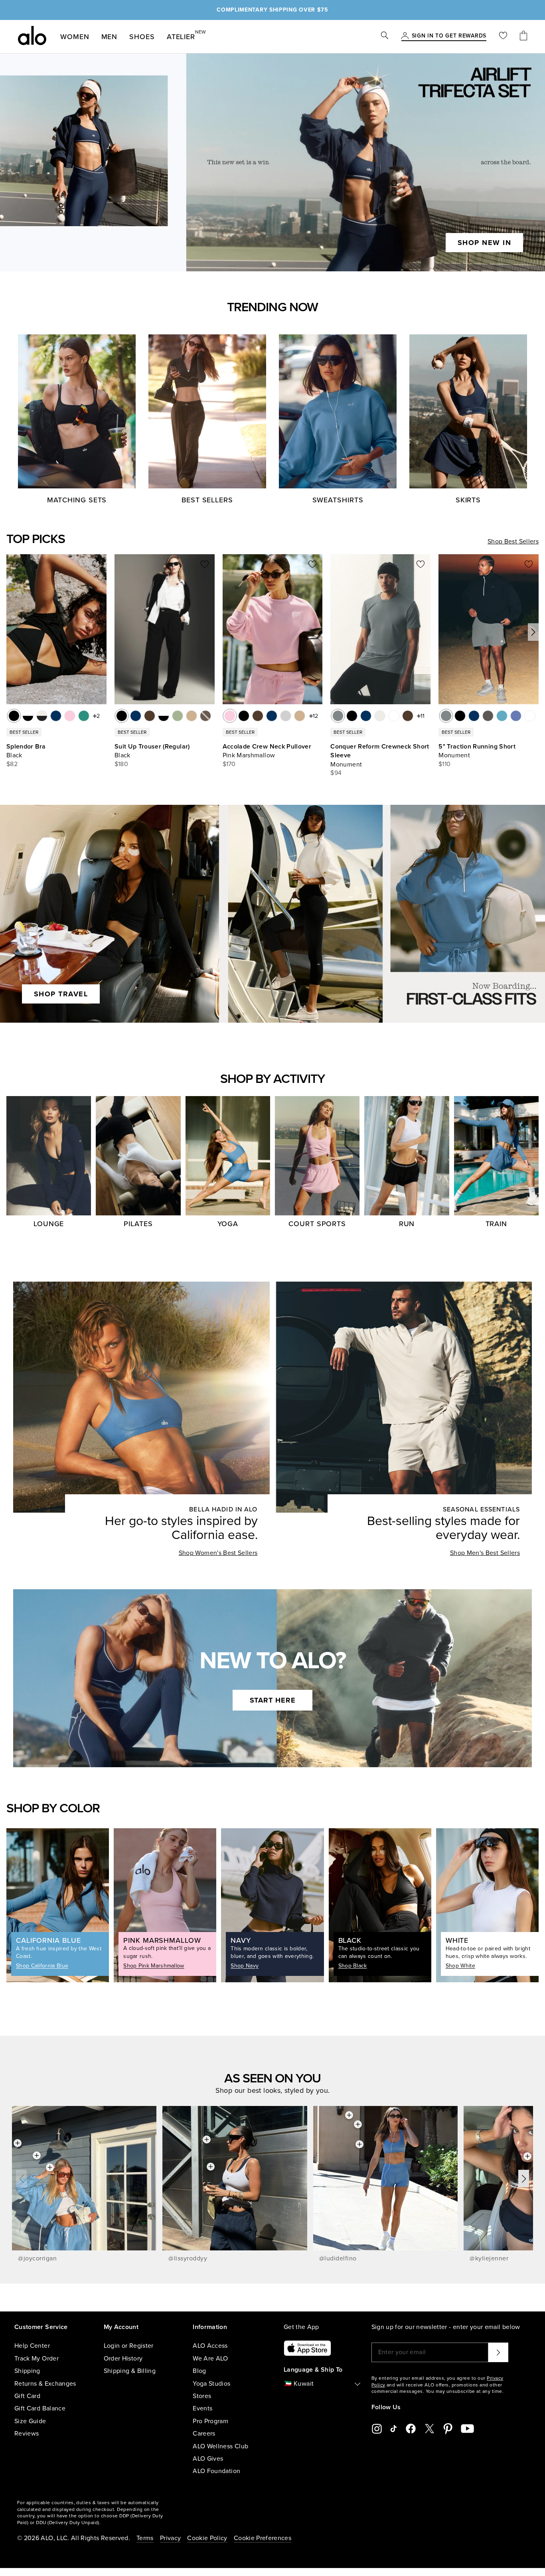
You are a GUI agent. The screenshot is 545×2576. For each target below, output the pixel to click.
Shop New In (485, 243)
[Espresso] (150, 716)
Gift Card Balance (40, 2408)
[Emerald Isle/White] (84, 716)
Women (75, 37)
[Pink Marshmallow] (230, 716)
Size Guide (30, 2421)
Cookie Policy (207, 2538)
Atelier (181, 35)
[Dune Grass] (178, 716)
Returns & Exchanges (45, 2384)
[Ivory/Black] (42, 716)
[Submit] (498, 2352)
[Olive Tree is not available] (205, 716)
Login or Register (129, 2346)
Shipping (27, 2371)
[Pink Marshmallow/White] (70, 716)
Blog (199, 2371)
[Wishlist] (503, 37)
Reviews (27, 2434)
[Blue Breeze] (502, 716)
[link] (449, 36)
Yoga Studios (211, 2384)
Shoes (142, 37)
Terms (145, 2538)
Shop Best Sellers (513, 541)
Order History (123, 2359)
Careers (204, 2434)
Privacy (170, 2538)
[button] (533, 632)
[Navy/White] (56, 716)
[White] (394, 716)
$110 (444, 764)
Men (110, 37)
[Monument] (338, 716)
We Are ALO (210, 2359)
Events (202, 2408)
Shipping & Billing (130, 2371)
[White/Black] (28, 716)
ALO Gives (208, 2459)
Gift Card (27, 2396)
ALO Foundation (216, 2471)
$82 (12, 764)
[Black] (14, 716)
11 (423, 716)
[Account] (405, 36)
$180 (121, 764)
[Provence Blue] (516, 716)
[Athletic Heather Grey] (286, 716)
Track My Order (37, 2359)
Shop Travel (61, 994)
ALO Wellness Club (220, 2446)
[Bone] (380, 716)
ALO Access (210, 2346)
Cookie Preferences (263, 2538)
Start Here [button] (273, 1700)
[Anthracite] (488, 716)
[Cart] (523, 37)
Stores (202, 2396)
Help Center (32, 2346)
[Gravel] (192, 716)
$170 (229, 764)
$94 (336, 773)
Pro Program (210, 2421)
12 (315, 716)
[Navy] (136, 716)
